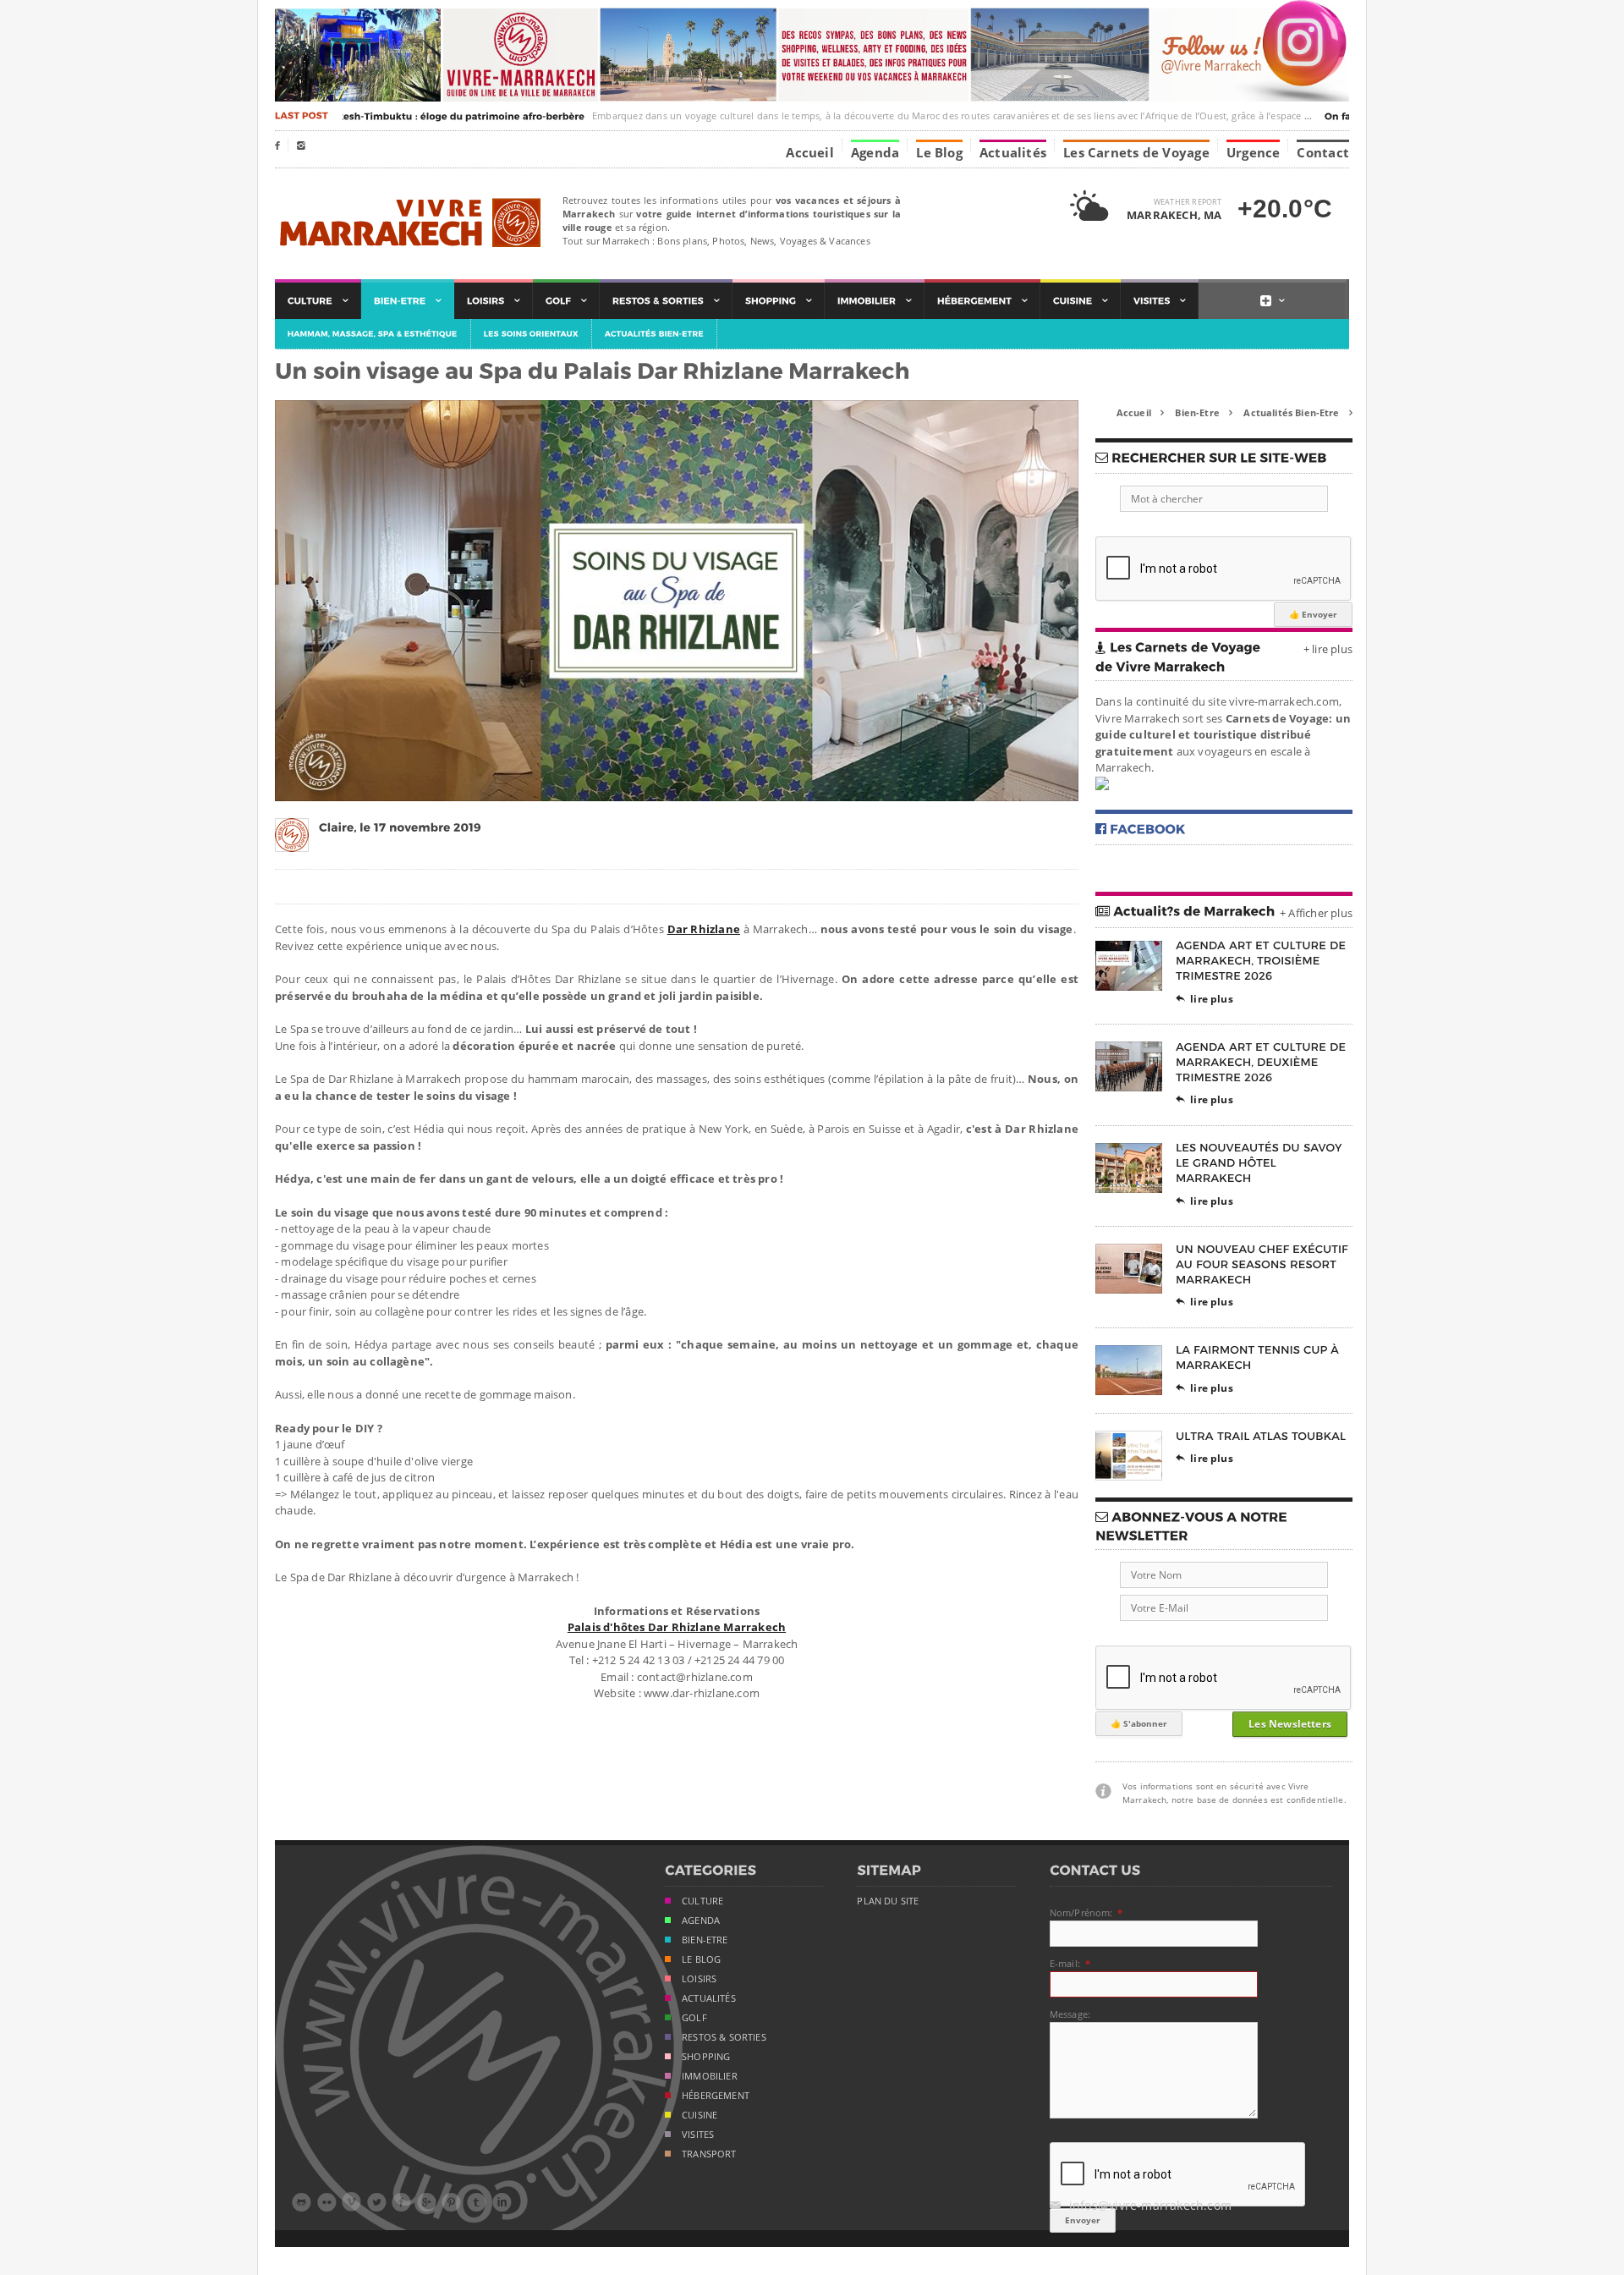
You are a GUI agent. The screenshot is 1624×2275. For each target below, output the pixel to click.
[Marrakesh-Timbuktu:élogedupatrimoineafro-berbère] (425, 116)
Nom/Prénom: (1081, 1912)
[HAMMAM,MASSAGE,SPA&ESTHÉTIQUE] (373, 334)
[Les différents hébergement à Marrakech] (982, 301)
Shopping (706, 2057)
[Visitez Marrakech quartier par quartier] (1160, 301)
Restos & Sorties (724, 2037)
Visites (698, 2135)
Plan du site (888, 1901)
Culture (702, 1901)
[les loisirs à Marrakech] (494, 301)
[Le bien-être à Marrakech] (408, 301)
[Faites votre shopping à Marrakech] (779, 301)
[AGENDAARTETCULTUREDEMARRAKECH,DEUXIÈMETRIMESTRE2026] (1262, 1061)
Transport (709, 2154)
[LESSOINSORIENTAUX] (532, 334)
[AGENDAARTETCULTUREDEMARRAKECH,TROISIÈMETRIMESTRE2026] (1262, 961)
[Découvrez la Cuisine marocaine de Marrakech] (1081, 301)
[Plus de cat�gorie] (1273, 301)
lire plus (1204, 999)
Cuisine (700, 2115)
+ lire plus (1328, 649)
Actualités (1013, 151)
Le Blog (939, 151)
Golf (694, 2018)
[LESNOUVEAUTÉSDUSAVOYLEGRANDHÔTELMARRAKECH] (1260, 1163)
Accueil (810, 151)
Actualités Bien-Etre (1298, 412)
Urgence (1254, 151)
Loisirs (699, 1979)
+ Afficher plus (1316, 913)
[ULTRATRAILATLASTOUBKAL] (1261, 1435)
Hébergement (716, 2096)
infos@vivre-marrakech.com (1141, 2205)
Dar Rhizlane (704, 929)
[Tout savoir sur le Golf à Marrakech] (566, 301)
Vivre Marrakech (408, 224)
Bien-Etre (1204, 412)
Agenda (875, 151)
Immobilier (710, 2076)
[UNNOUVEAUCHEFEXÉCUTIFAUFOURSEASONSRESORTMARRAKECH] (1264, 1264)
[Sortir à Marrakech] (666, 301)
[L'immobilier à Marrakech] (875, 301)
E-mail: (1065, 1963)
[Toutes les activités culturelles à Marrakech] (318, 301)
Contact (1323, 151)
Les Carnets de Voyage (1136, 151)
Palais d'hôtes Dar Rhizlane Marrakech (677, 1627)
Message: (1070, 2014)
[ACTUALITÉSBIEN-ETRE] (655, 334)
